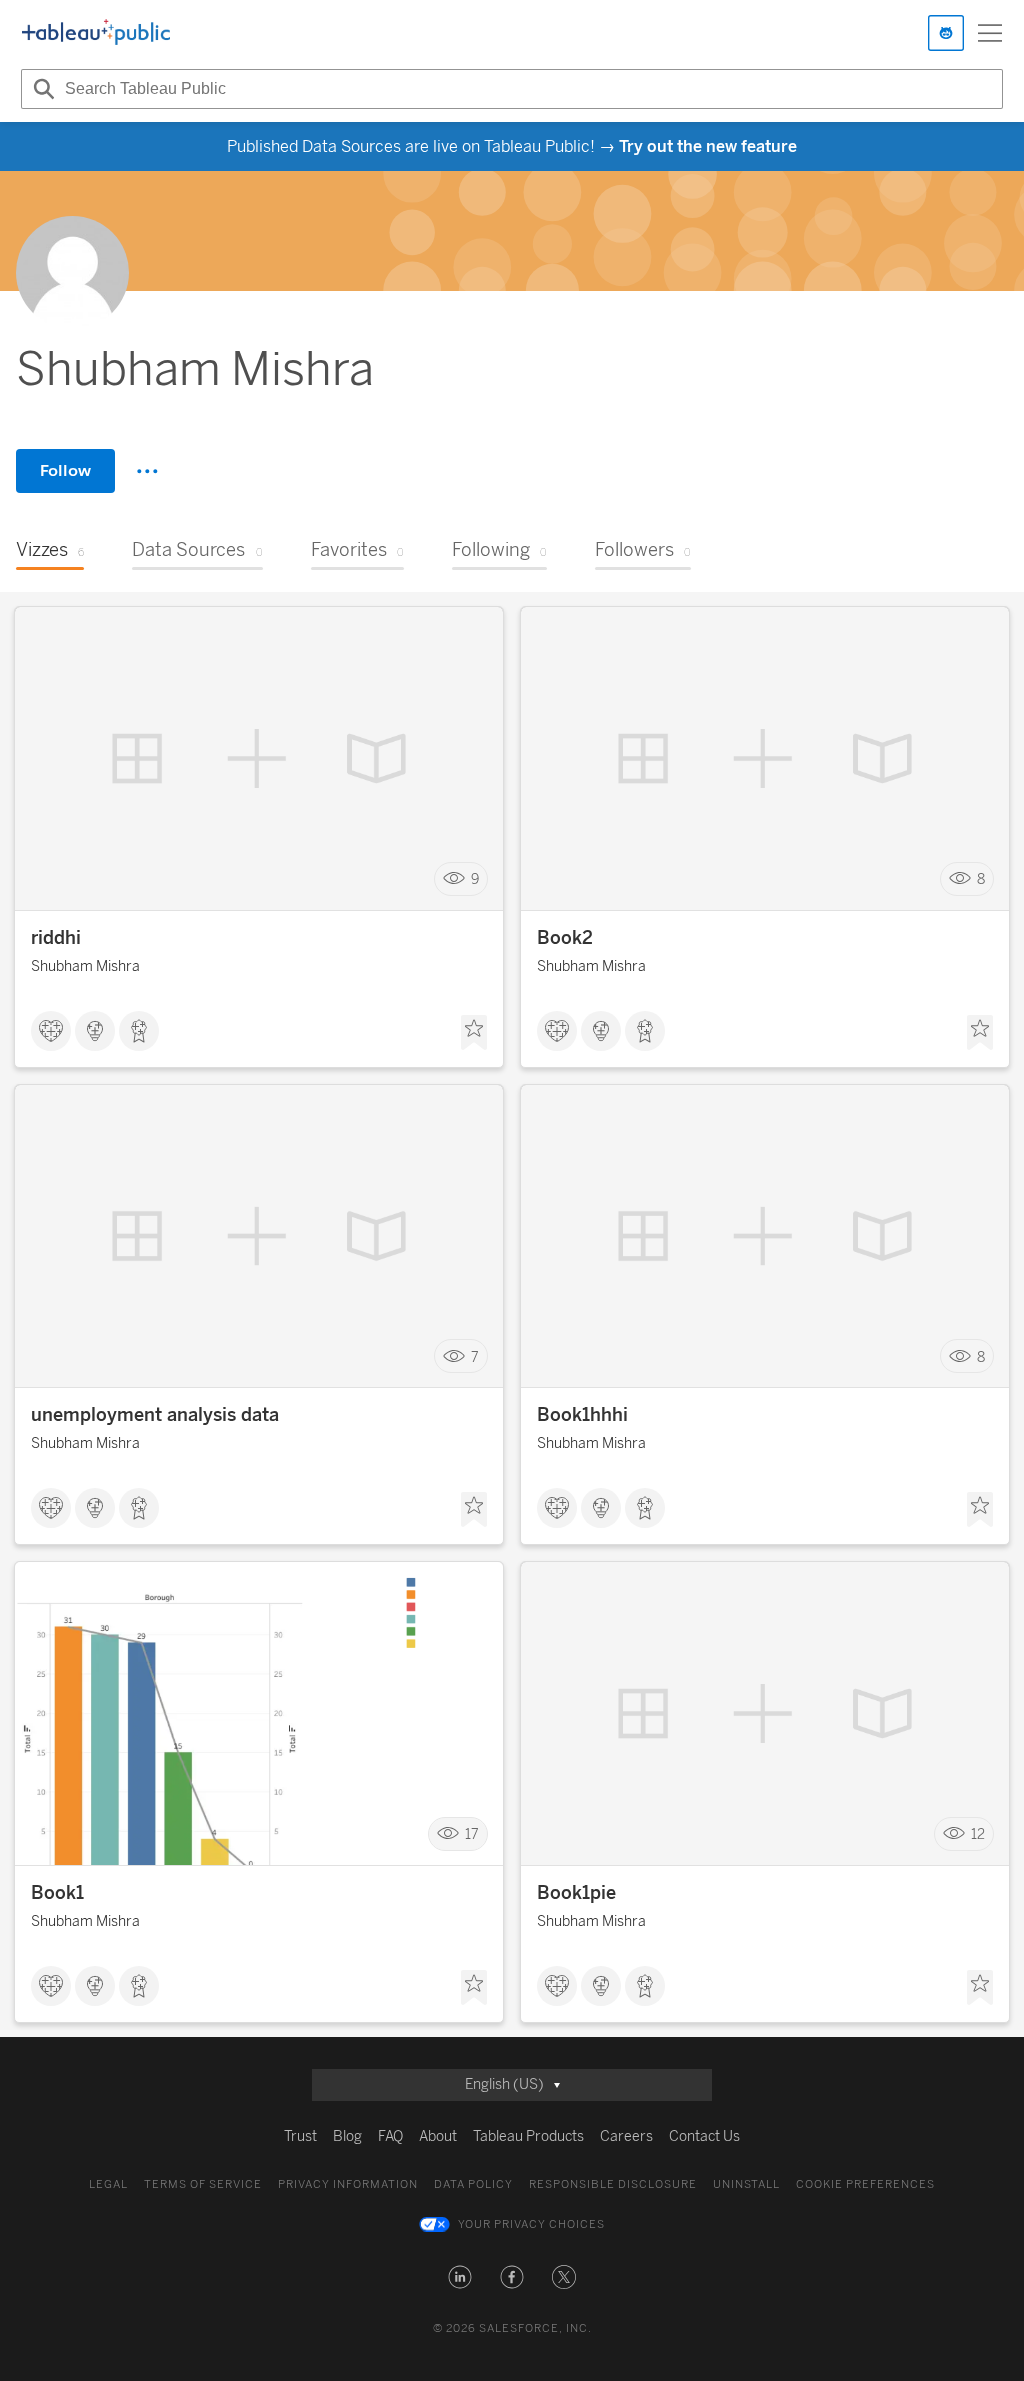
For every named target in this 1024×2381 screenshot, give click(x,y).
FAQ (390, 2136)
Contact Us (704, 2136)
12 (978, 1834)
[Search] (41, 89)
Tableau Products (528, 2136)
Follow (65, 470)
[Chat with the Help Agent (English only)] (946, 33)
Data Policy (473, 2184)
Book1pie (576, 1893)
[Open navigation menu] (990, 33)
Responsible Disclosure (613, 2184)
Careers (626, 2136)
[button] (460, 2277)
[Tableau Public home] (96, 33)
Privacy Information (348, 2184)
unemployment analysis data (155, 1415)
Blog (347, 2136)
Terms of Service (203, 2184)
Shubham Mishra (85, 966)
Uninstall (746, 2184)
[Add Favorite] (474, 1033)
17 (472, 1834)
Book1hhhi (582, 1415)
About (438, 2136)
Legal (108, 2184)
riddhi (56, 938)
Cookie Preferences (865, 2184)
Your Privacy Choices (531, 2224)
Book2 (565, 938)
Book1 (57, 1893)
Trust (300, 2136)
